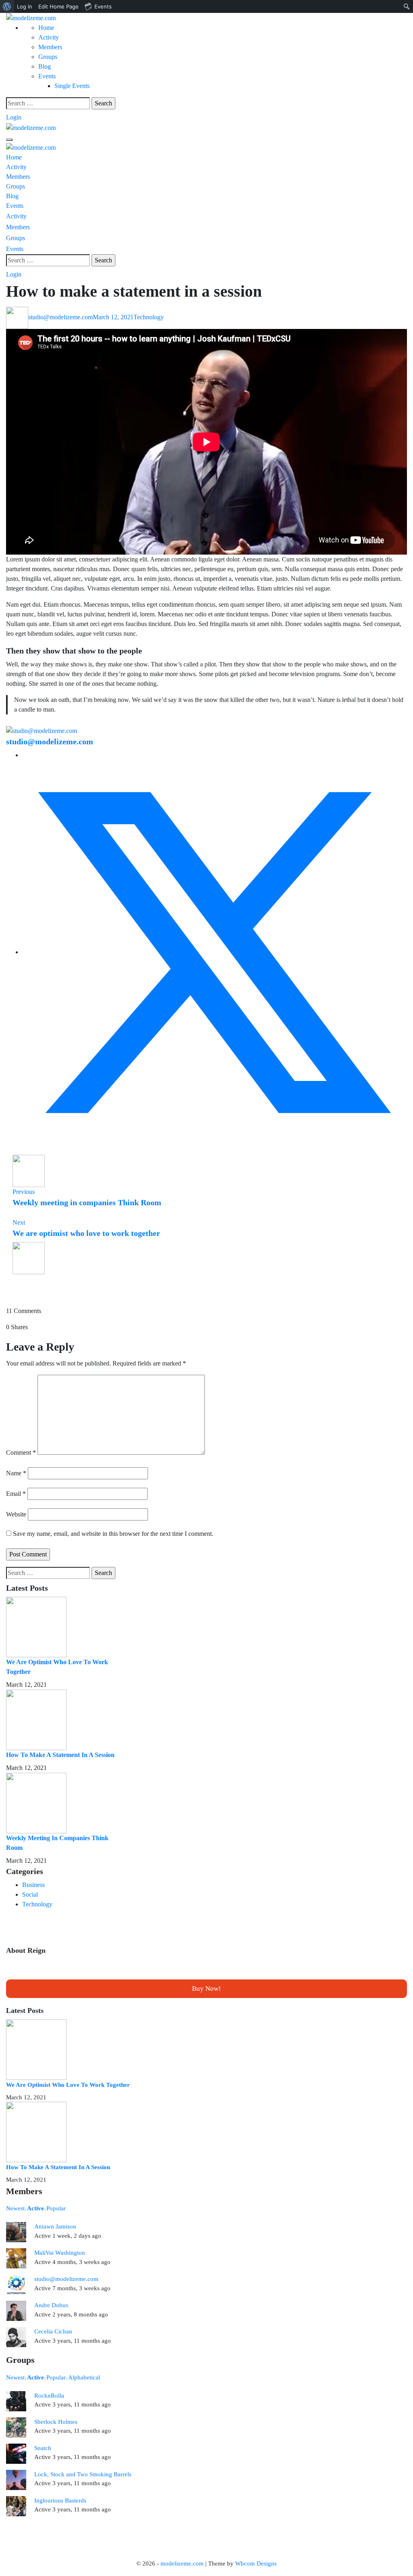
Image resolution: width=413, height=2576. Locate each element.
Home (46, 28)
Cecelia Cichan (53, 2331)
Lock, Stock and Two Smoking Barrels (83, 2474)
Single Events (72, 86)
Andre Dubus (51, 2305)
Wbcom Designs (256, 2563)
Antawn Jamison (55, 2226)
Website (16, 1514)
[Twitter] (215, 952)
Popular (56, 2208)
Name (16, 1473)
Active (35, 2208)
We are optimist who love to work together (68, 2085)
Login (14, 117)
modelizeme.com (182, 2563)
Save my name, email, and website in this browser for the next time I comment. (113, 1534)
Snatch (43, 2448)
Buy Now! (206, 1989)
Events (47, 76)
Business (33, 1885)
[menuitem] (7, 6)
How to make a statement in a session (60, 1755)
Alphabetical (84, 2377)
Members (50, 47)
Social (30, 1894)
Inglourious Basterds (60, 2501)
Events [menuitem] (103, 6)
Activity (49, 37)
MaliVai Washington (60, 2253)
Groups (48, 57)
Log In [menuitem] (25, 6)
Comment (21, 1452)
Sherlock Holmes (56, 2422)
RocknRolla (49, 2396)
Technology (149, 317)
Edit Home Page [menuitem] (58, 6)
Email (16, 1494)
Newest (15, 2208)
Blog (45, 66)
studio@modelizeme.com (60, 317)
